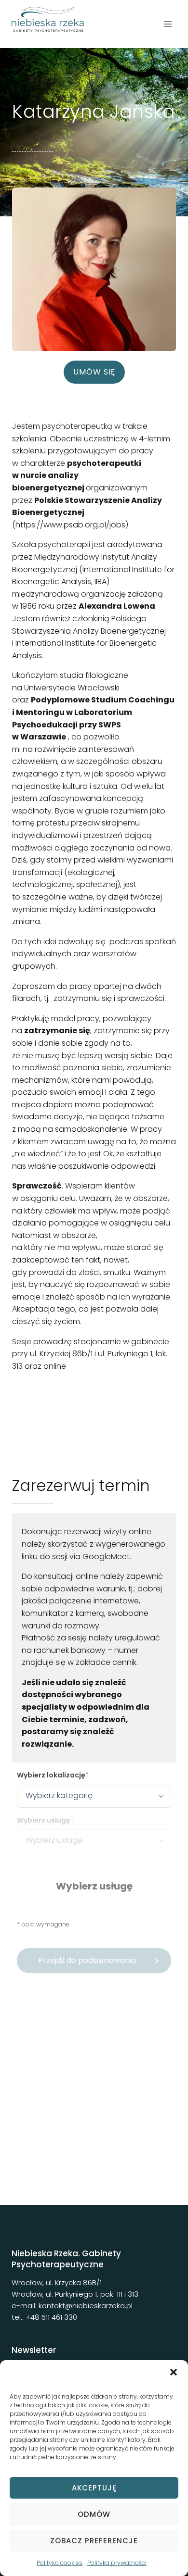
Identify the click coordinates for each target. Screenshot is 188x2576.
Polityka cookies (60, 2563)
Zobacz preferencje (94, 2541)
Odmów (94, 2514)
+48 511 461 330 (51, 2317)
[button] (174, 2372)
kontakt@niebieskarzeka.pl (86, 2306)
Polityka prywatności (117, 2563)
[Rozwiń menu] (168, 24)
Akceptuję (94, 2488)
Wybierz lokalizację (51, 1775)
